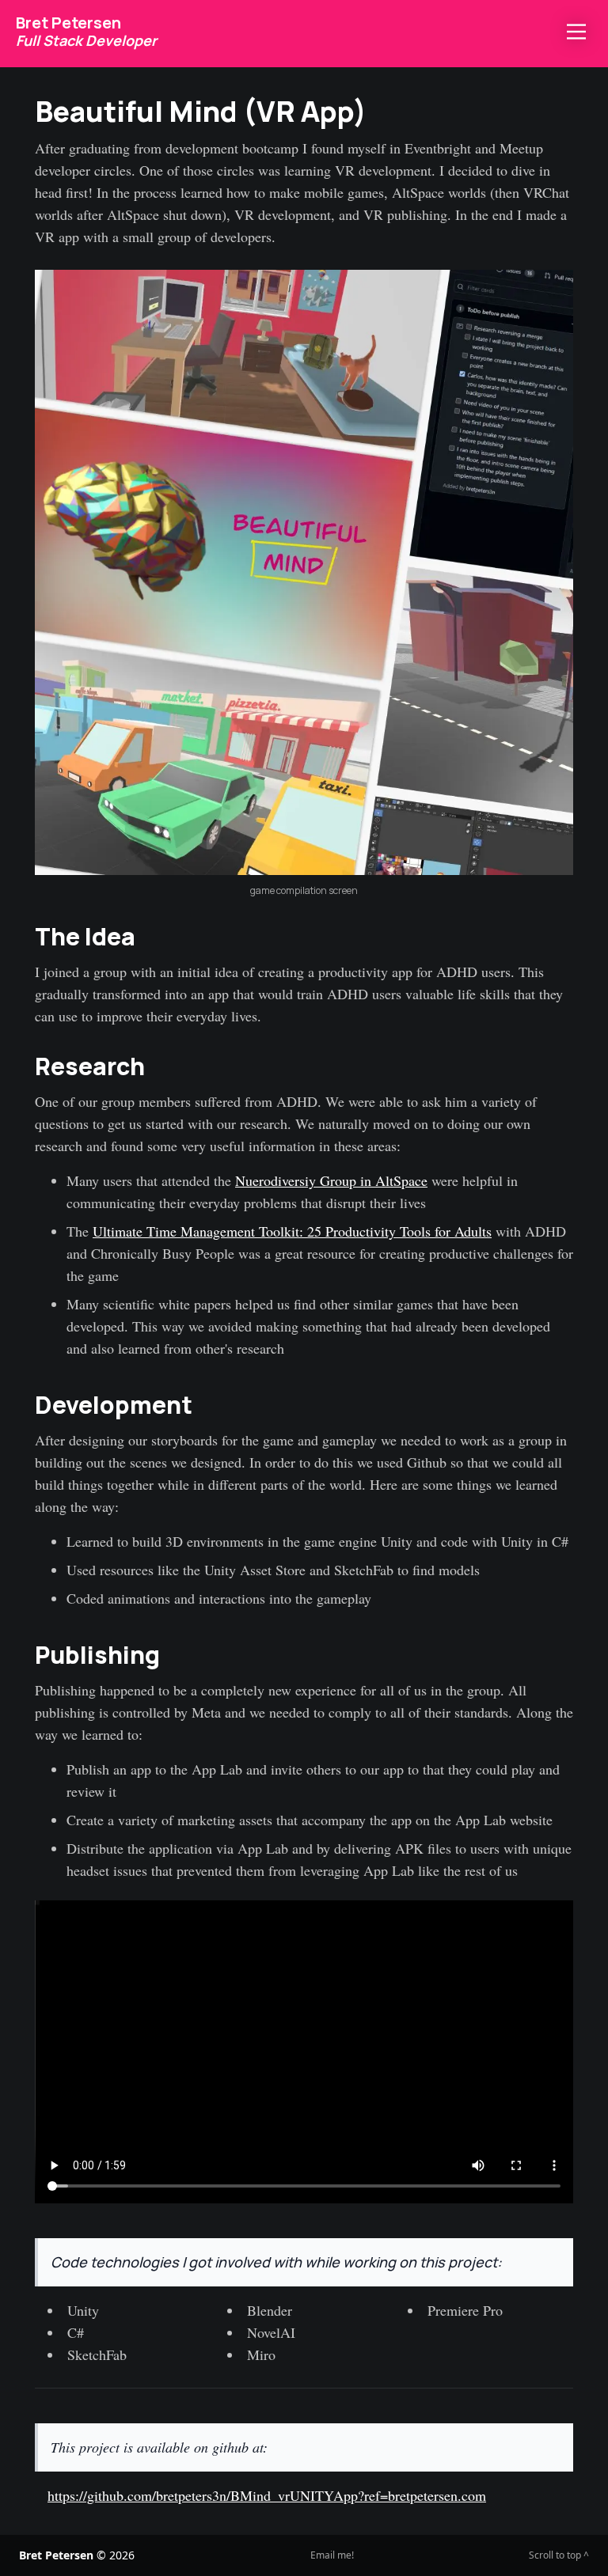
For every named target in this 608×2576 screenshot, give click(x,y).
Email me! (332, 2555)
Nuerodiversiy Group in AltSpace (331, 1180)
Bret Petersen (56, 2555)
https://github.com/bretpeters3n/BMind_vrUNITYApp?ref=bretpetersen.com (267, 2495)
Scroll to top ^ (559, 2555)
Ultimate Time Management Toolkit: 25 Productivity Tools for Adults (292, 1231)
